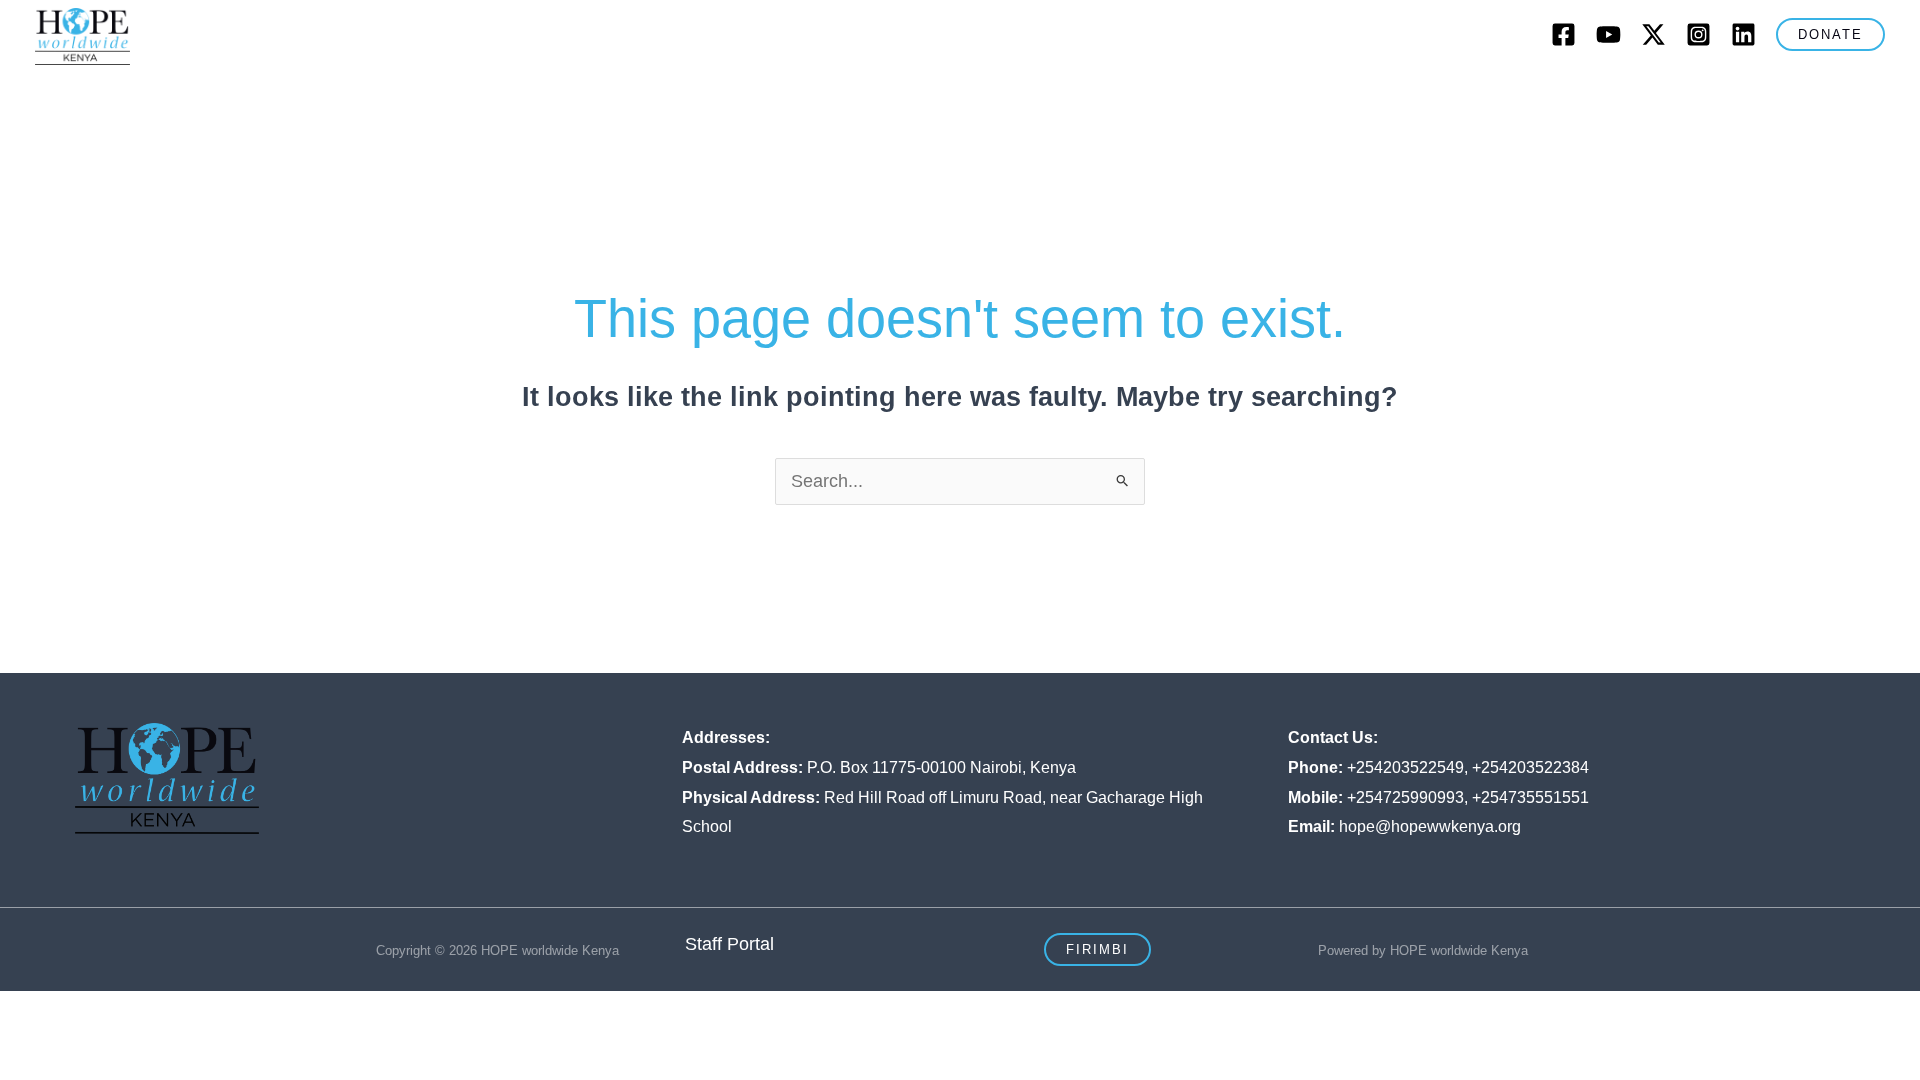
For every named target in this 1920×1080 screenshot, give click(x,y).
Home (471, 95)
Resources (1431, 95)
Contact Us (1321, 95)
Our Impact (986, 95)
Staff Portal (729, 944)
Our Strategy (851, 95)
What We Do (711, 95)
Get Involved (1120, 95)
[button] (1830, 34)
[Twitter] (1653, 34)
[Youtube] (1608, 34)
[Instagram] (1698, 34)
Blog (1233, 95)
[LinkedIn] (1743, 34)
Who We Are (569, 95)
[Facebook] (1563, 34)
